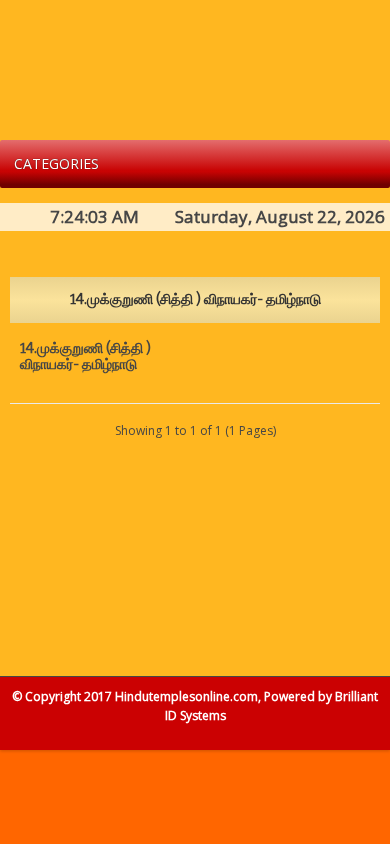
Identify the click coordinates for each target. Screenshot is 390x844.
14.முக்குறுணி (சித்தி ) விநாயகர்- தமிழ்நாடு (85, 356)
